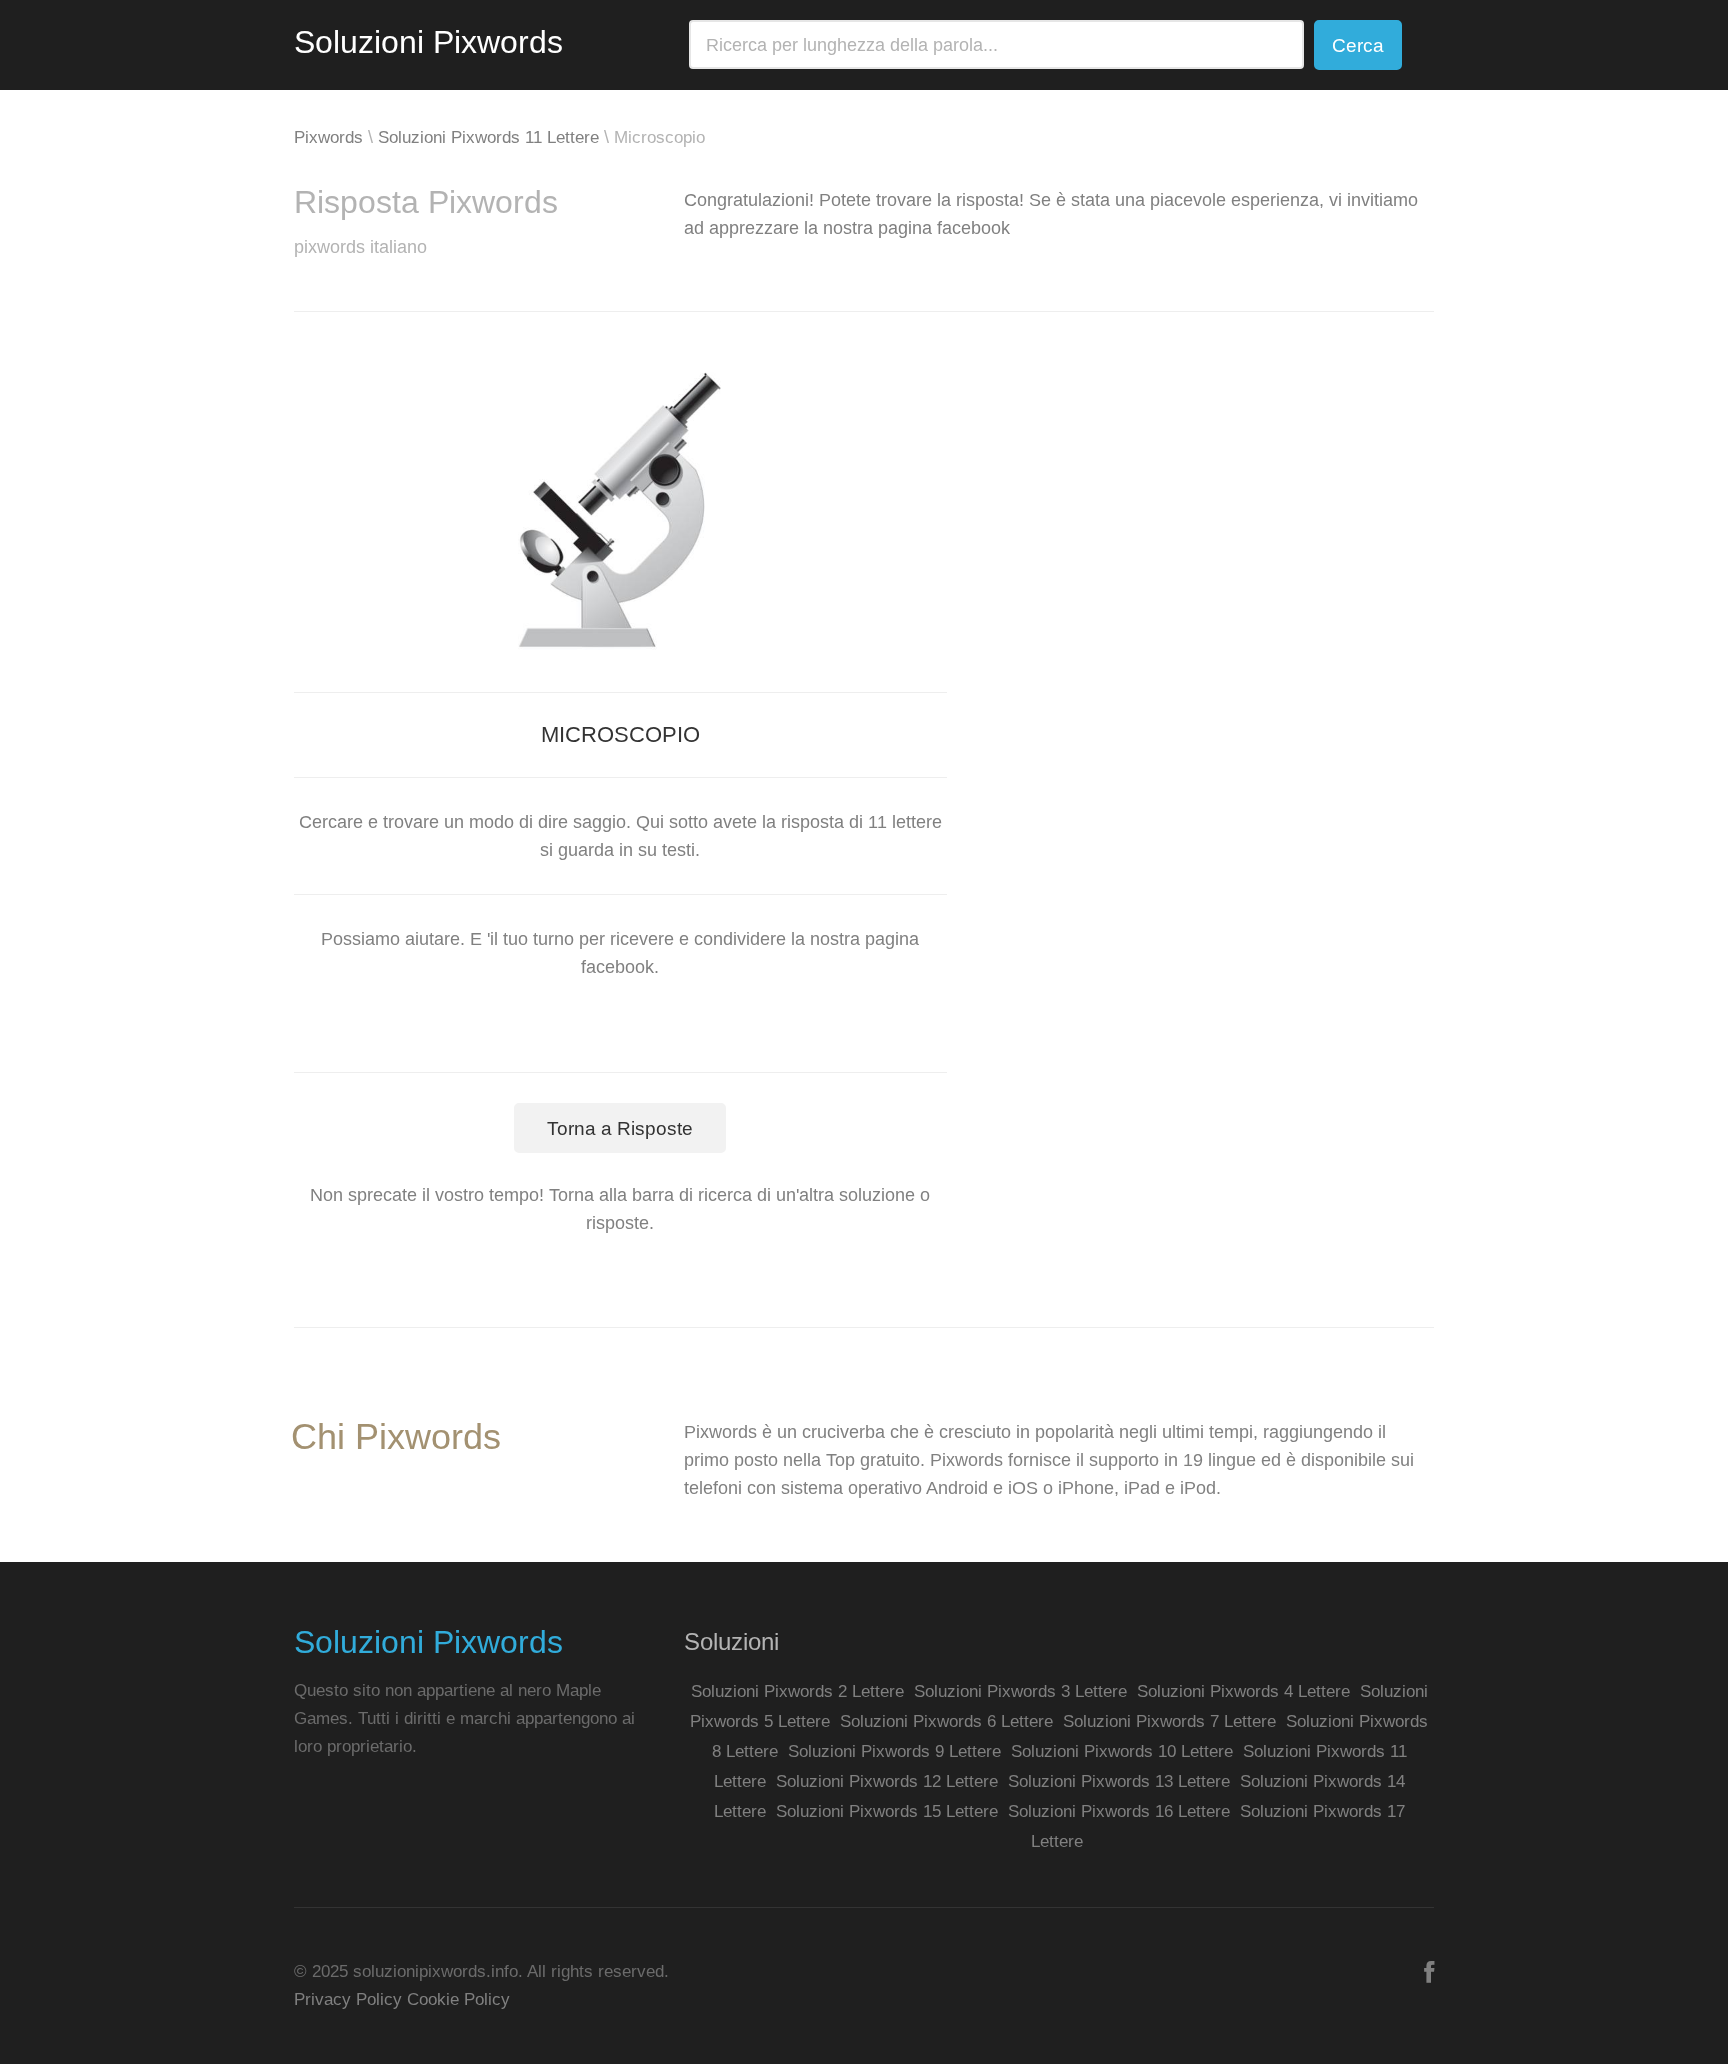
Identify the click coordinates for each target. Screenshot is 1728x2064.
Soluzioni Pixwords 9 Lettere (894, 1751)
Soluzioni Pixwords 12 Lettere (887, 1781)
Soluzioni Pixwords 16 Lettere (1119, 1811)
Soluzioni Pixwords (428, 42)
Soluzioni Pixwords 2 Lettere (797, 1691)
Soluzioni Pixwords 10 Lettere (1122, 1751)
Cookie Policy (458, 1999)
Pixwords (328, 137)
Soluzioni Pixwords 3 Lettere (1020, 1691)
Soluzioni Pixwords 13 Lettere (1119, 1781)
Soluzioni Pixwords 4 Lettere (1243, 1691)
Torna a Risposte (620, 1128)
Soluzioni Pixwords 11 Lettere (488, 137)
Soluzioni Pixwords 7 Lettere (1169, 1721)
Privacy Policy (348, 1999)
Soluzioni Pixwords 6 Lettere (946, 1721)
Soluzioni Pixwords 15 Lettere (887, 1811)
